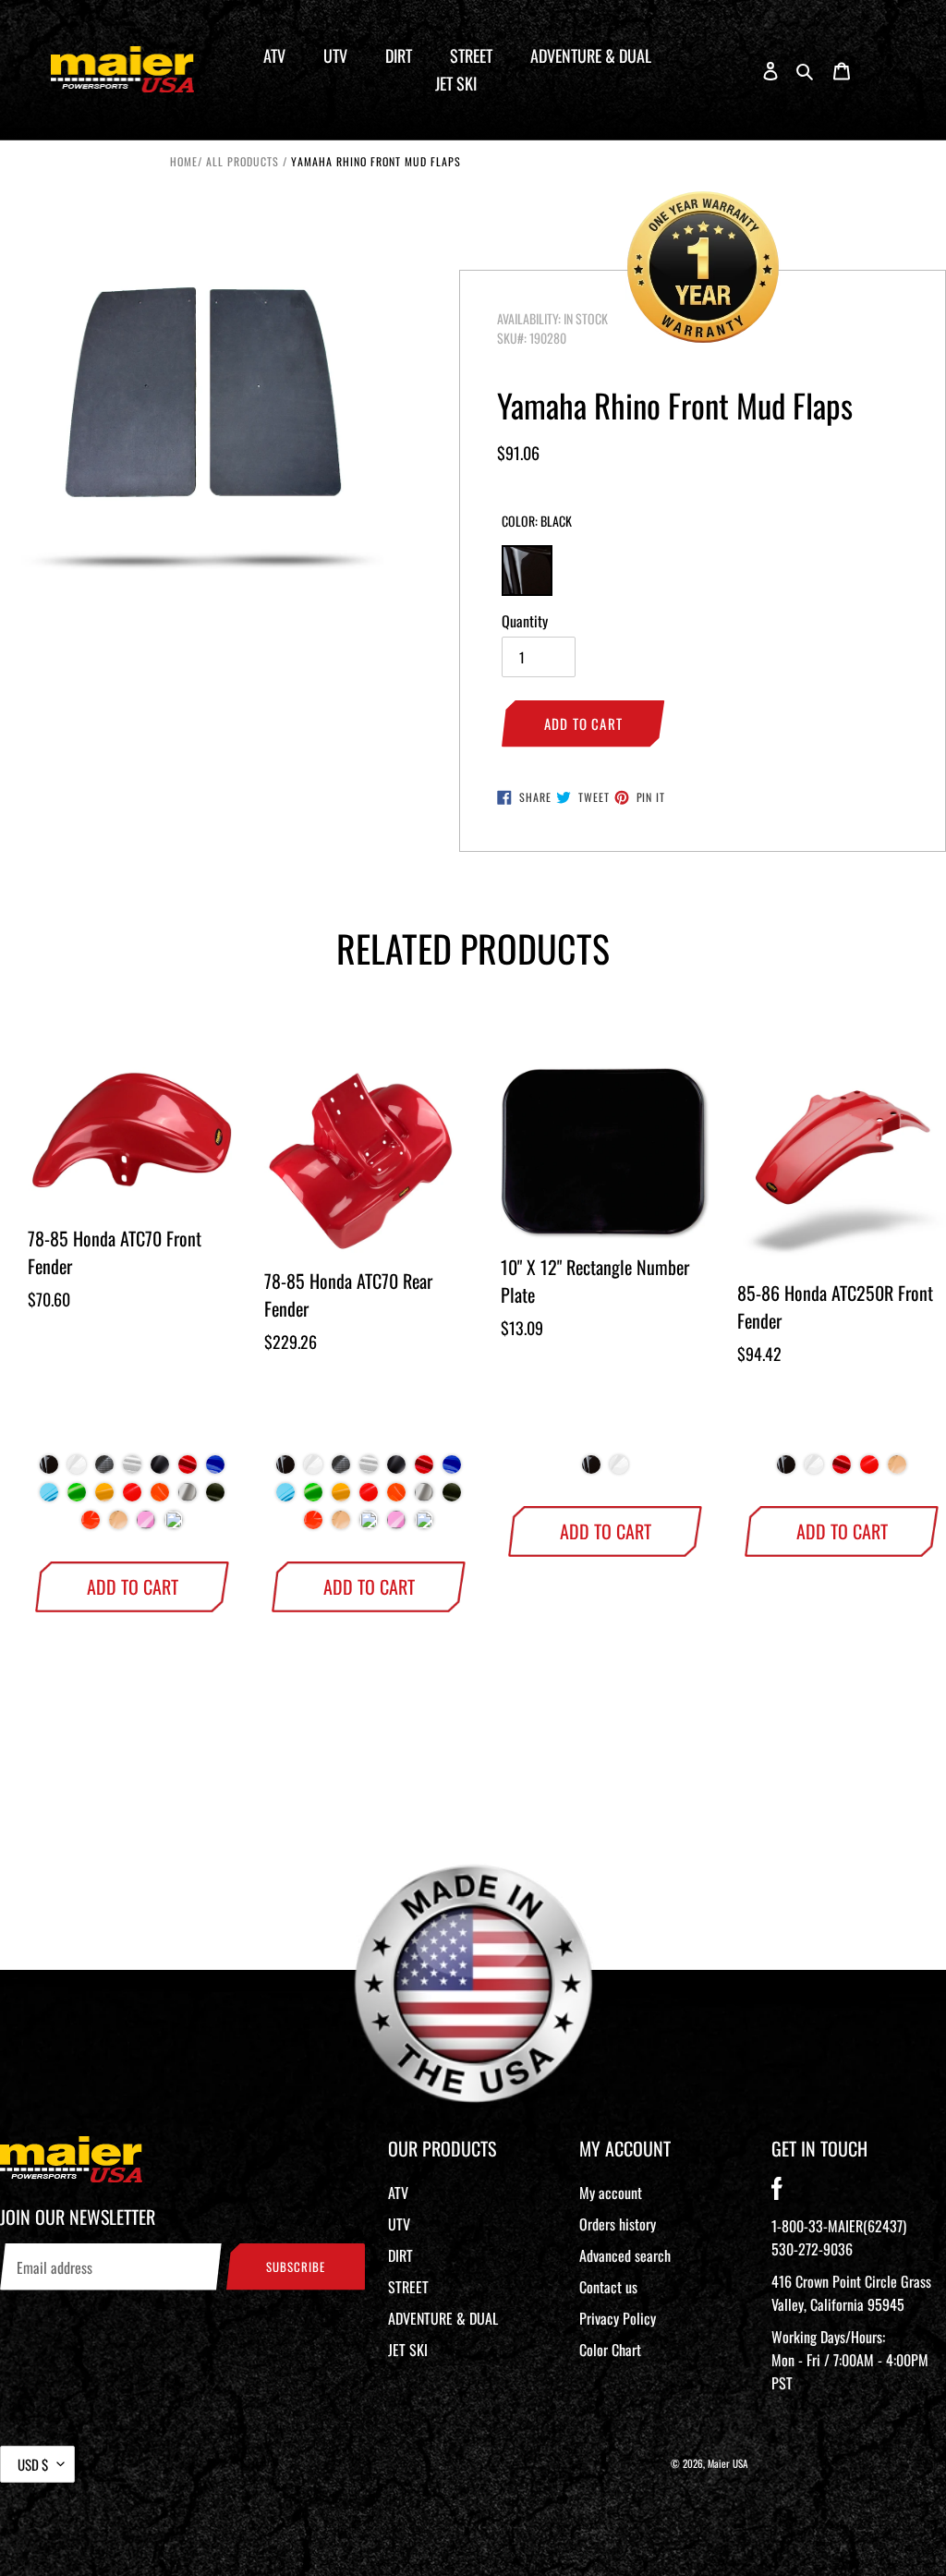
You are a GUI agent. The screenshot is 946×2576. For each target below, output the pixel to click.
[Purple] (174, 1525)
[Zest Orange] (160, 1497)
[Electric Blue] (49, 1497)
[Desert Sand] (118, 1525)
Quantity (525, 621)
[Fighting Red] (132, 1497)
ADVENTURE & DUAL (443, 2318)
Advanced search (625, 2255)
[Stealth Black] (160, 1469)
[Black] (49, 1469)
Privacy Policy (618, 2318)
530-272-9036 (812, 2249)
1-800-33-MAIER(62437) (839, 2226)
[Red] (188, 1469)
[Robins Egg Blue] (369, 1525)
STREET (408, 2287)
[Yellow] (104, 1497)
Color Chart (610, 2350)
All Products (243, 161)
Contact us (608, 2287)
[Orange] (91, 1525)
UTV (399, 2224)
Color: (537, 521)
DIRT (400, 2255)
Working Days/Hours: (850, 2360)
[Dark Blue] (215, 1469)
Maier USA (728, 2463)
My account (611, 2193)
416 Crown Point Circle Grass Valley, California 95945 (851, 2293)
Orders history (618, 2224)
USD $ (33, 2464)
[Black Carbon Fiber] (104, 1469)
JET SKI (408, 2350)
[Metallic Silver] (188, 1497)
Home (184, 161)
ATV (398, 2193)
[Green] (77, 1497)
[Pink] (146, 1525)
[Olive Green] (215, 1497)
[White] (77, 1469)
